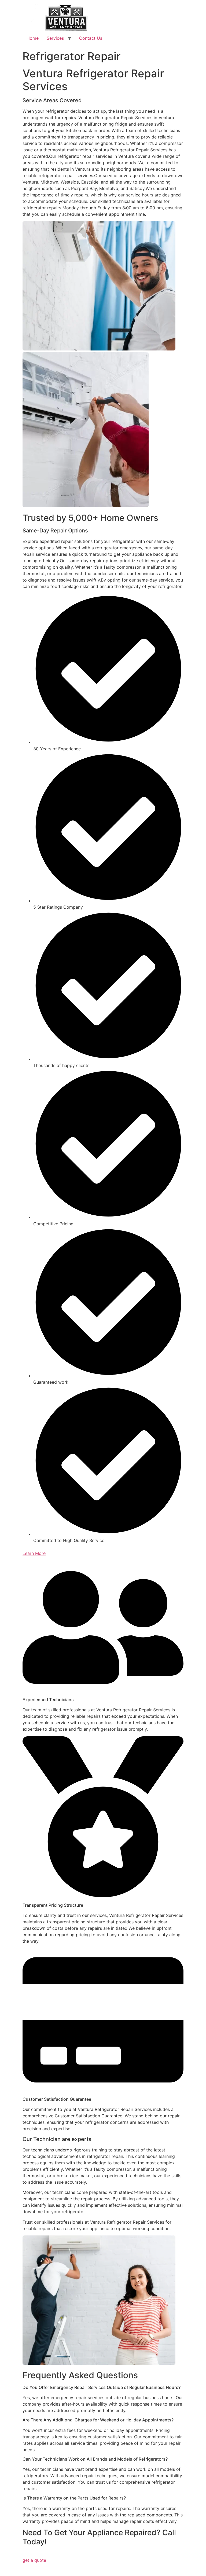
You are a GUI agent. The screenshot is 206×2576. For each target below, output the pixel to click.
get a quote (34, 2560)
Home (33, 38)
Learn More (34, 1553)
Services (55, 38)
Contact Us (91, 38)
